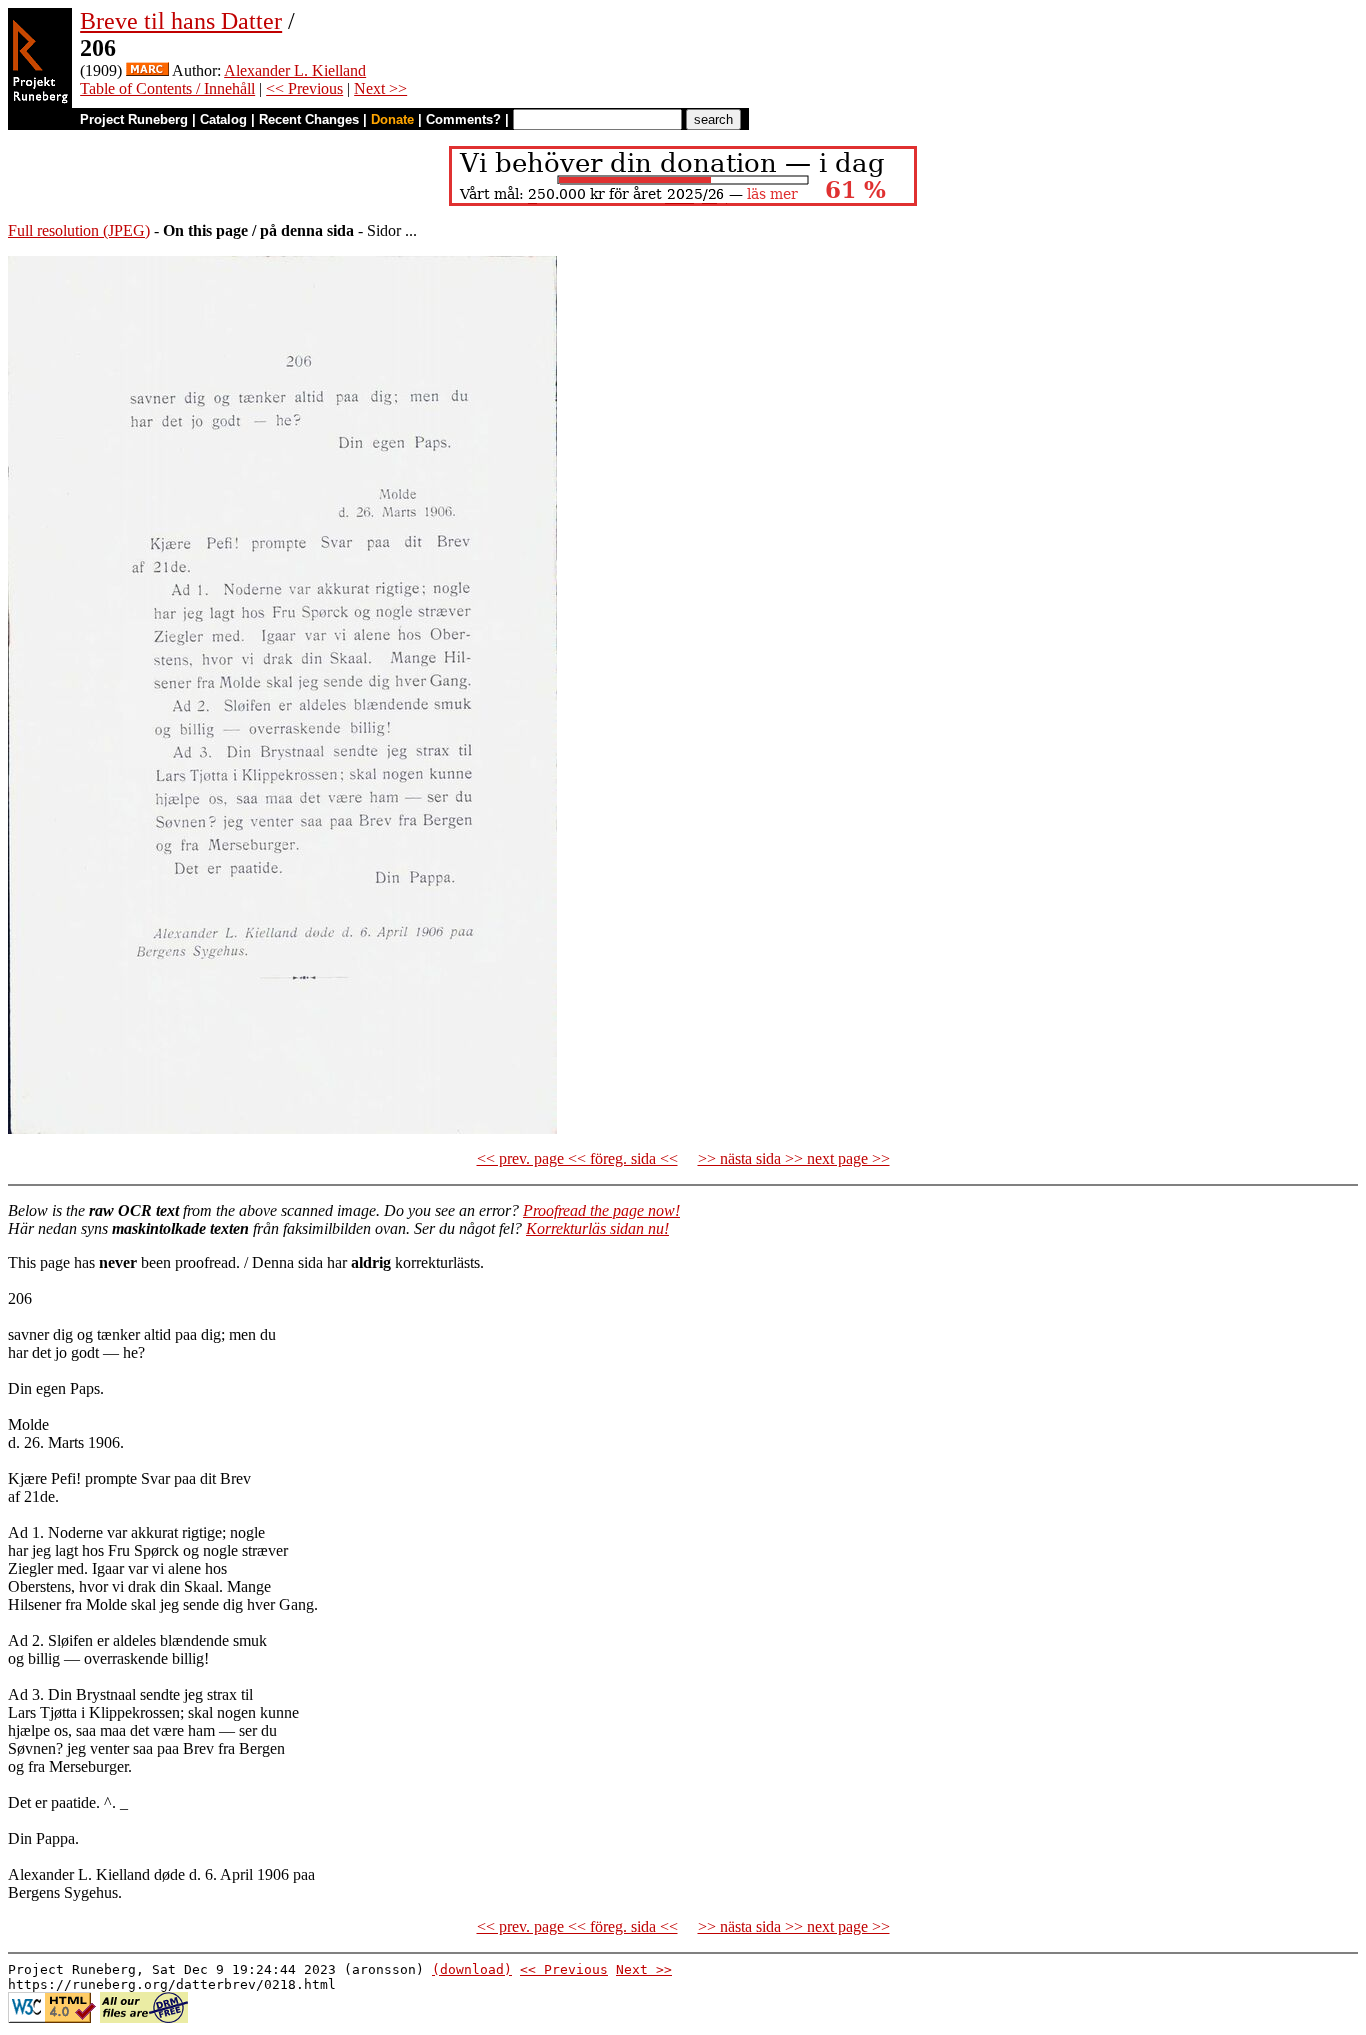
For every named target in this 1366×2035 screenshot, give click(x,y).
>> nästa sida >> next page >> (794, 1158)
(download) (472, 1969)
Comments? (463, 119)
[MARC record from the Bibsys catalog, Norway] (147, 70)
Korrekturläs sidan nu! (597, 1228)
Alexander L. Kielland (295, 70)
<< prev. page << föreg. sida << (577, 1158)
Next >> (380, 88)
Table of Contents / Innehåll (167, 88)
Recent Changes (309, 119)
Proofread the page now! (601, 1210)
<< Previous (304, 88)
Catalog (223, 119)
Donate (392, 119)
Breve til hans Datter (181, 21)
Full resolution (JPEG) (79, 230)
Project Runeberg (134, 119)
